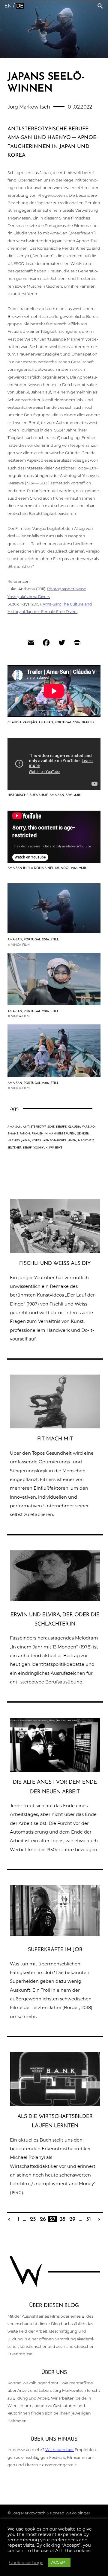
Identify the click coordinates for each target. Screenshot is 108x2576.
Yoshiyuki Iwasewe (48, 1148)
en (8, 6)
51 (88, 2219)
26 (43, 2219)
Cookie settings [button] (26, 2563)
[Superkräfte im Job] (55, 1934)
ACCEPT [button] (59, 2562)
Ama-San (14, 1127)
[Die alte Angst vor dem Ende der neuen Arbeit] (55, 1771)
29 (72, 2219)
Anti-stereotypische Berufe (45, 1127)
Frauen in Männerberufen (53, 1134)
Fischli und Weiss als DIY (55, 1263)
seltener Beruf (20, 1148)
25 (33, 2219)
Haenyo (14, 1141)
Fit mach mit (55, 1439)
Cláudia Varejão (81, 1127)
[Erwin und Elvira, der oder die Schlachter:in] (55, 1599)
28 (62, 2219)
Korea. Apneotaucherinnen (54, 1141)
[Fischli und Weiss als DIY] (55, 1251)
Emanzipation (19, 1134)
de (20, 6)
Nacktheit (86, 1141)
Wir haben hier (60, 2450)
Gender (83, 1134)
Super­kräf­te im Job (55, 1950)
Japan (26, 1141)
